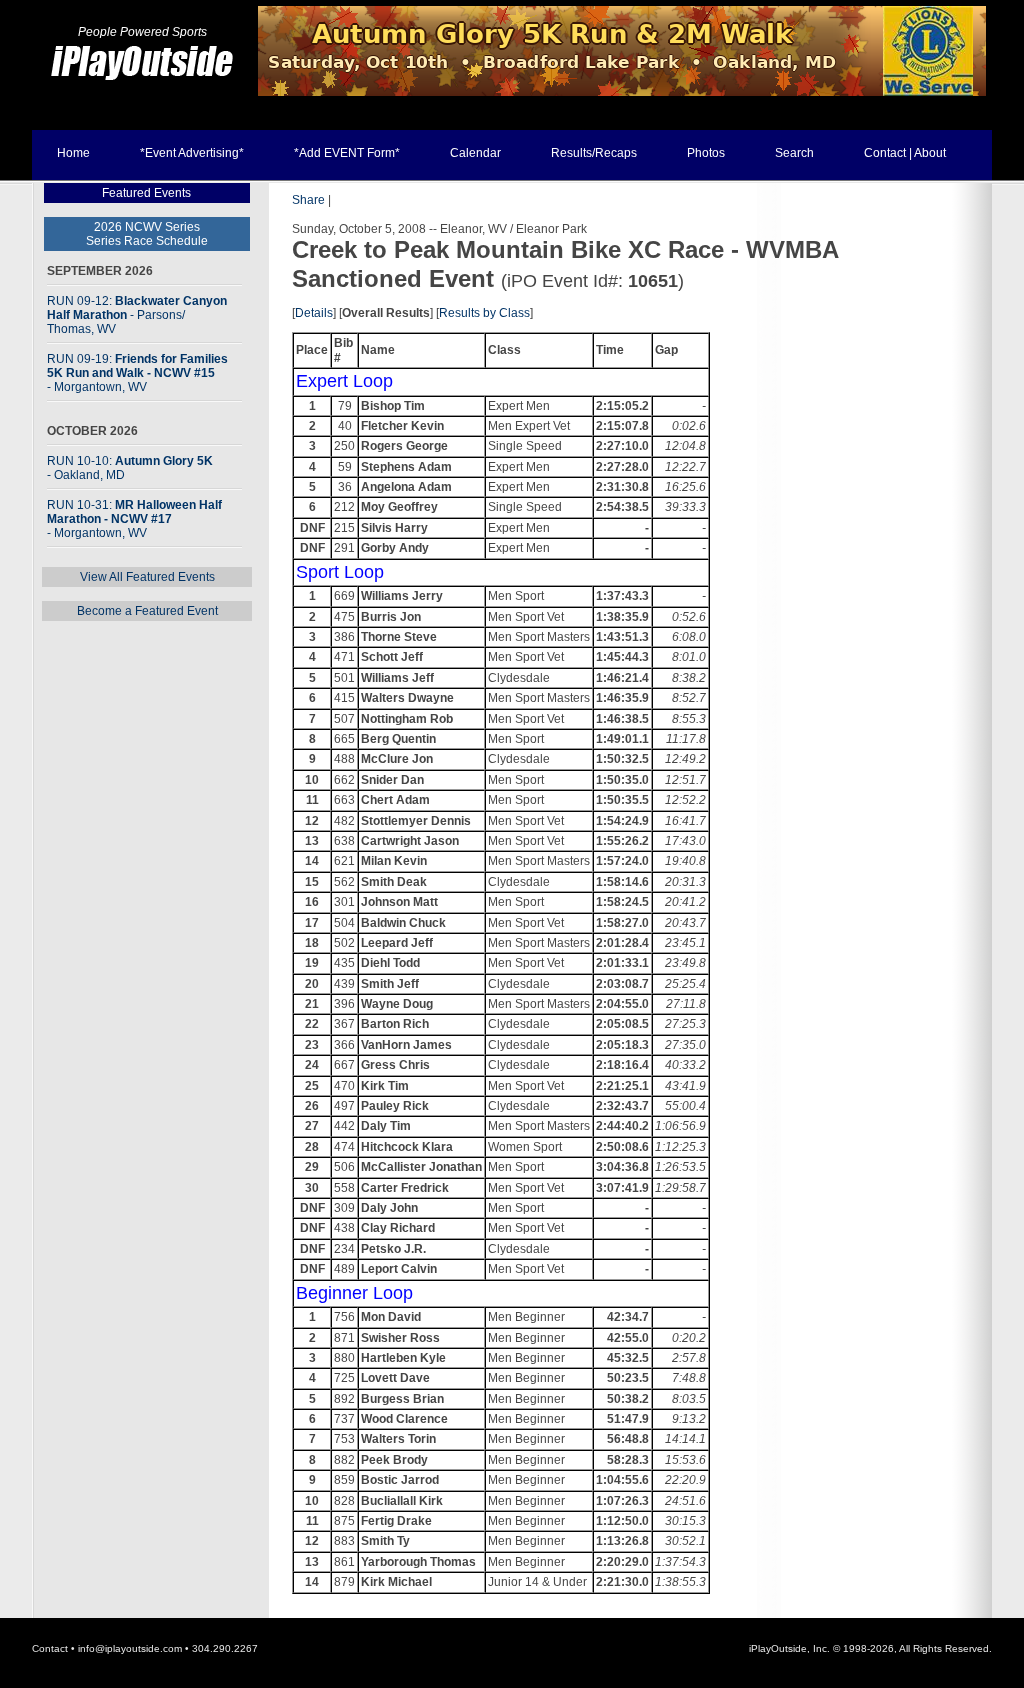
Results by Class (484, 313)
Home (73, 153)
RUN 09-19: (137, 373)
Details (314, 313)
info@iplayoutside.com (130, 1648)
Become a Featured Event (147, 611)
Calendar (475, 153)
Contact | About (905, 153)
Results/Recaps (594, 153)
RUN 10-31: (134, 519)
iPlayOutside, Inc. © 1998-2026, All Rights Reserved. (870, 1648)
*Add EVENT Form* (347, 153)
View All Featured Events (147, 577)
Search (794, 153)
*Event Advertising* (192, 153)
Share (308, 200)
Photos (706, 153)
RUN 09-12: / (137, 315)
